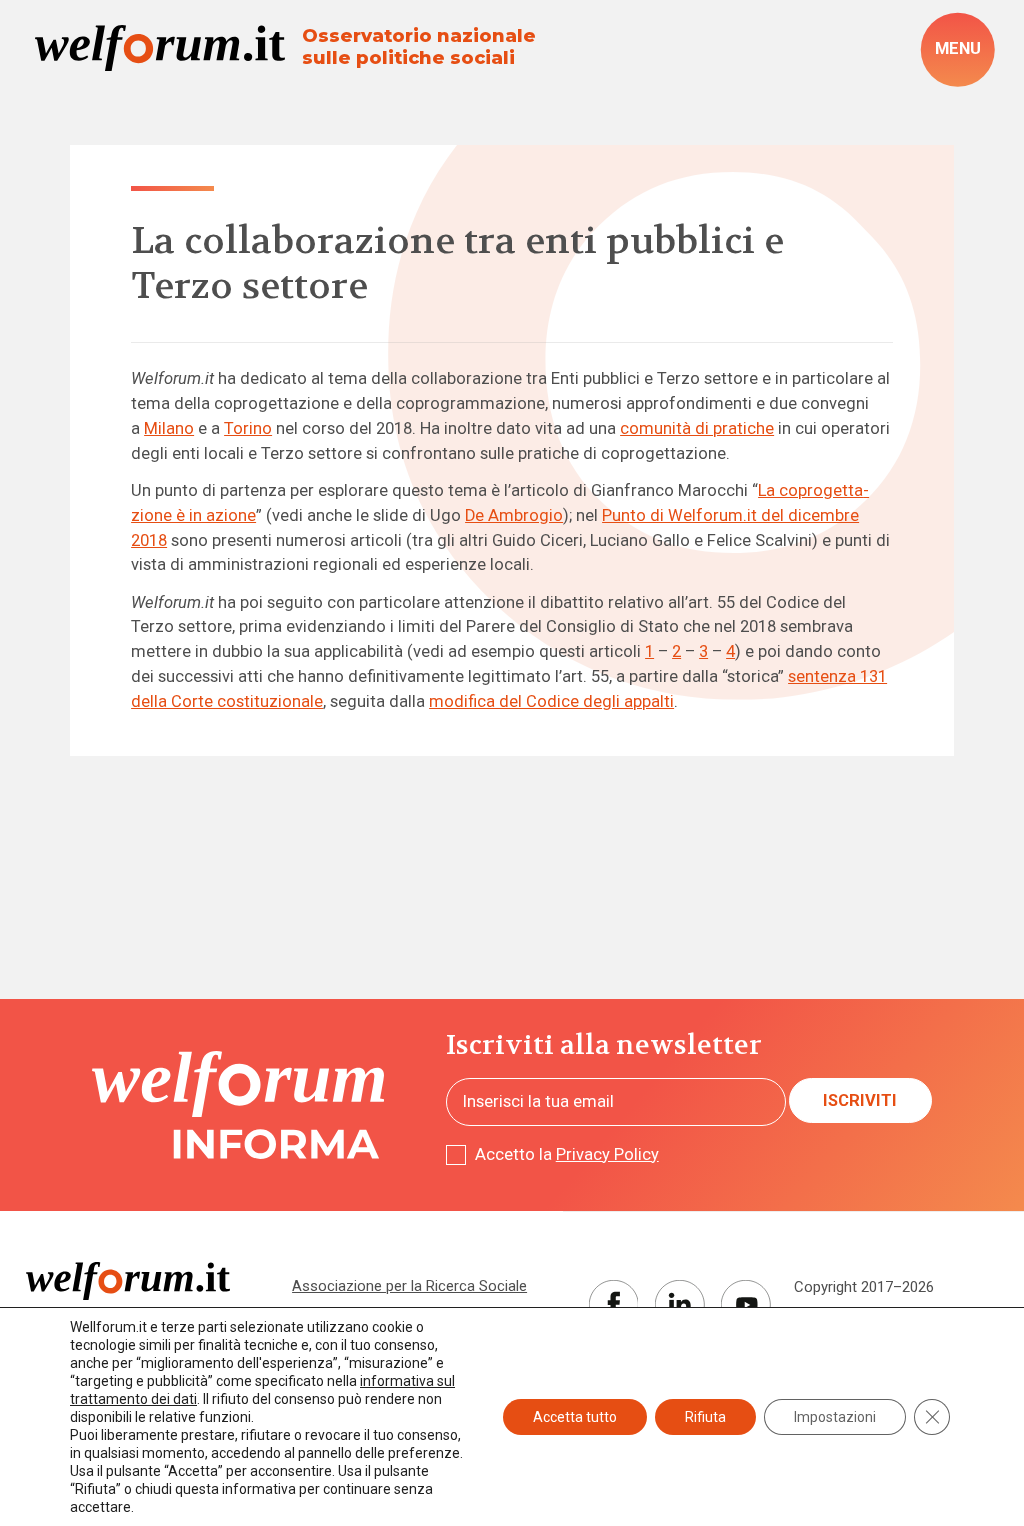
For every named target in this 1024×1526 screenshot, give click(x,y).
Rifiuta (705, 1417)
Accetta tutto (575, 1417)
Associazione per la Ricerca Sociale (409, 1286)
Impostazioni (835, 1417)
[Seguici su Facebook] (614, 1305)
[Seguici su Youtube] (746, 1305)
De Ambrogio (514, 515)
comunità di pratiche (697, 428)
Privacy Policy (607, 1154)
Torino (248, 428)
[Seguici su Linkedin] (680, 1305)
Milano (169, 428)
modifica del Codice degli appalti (551, 701)
